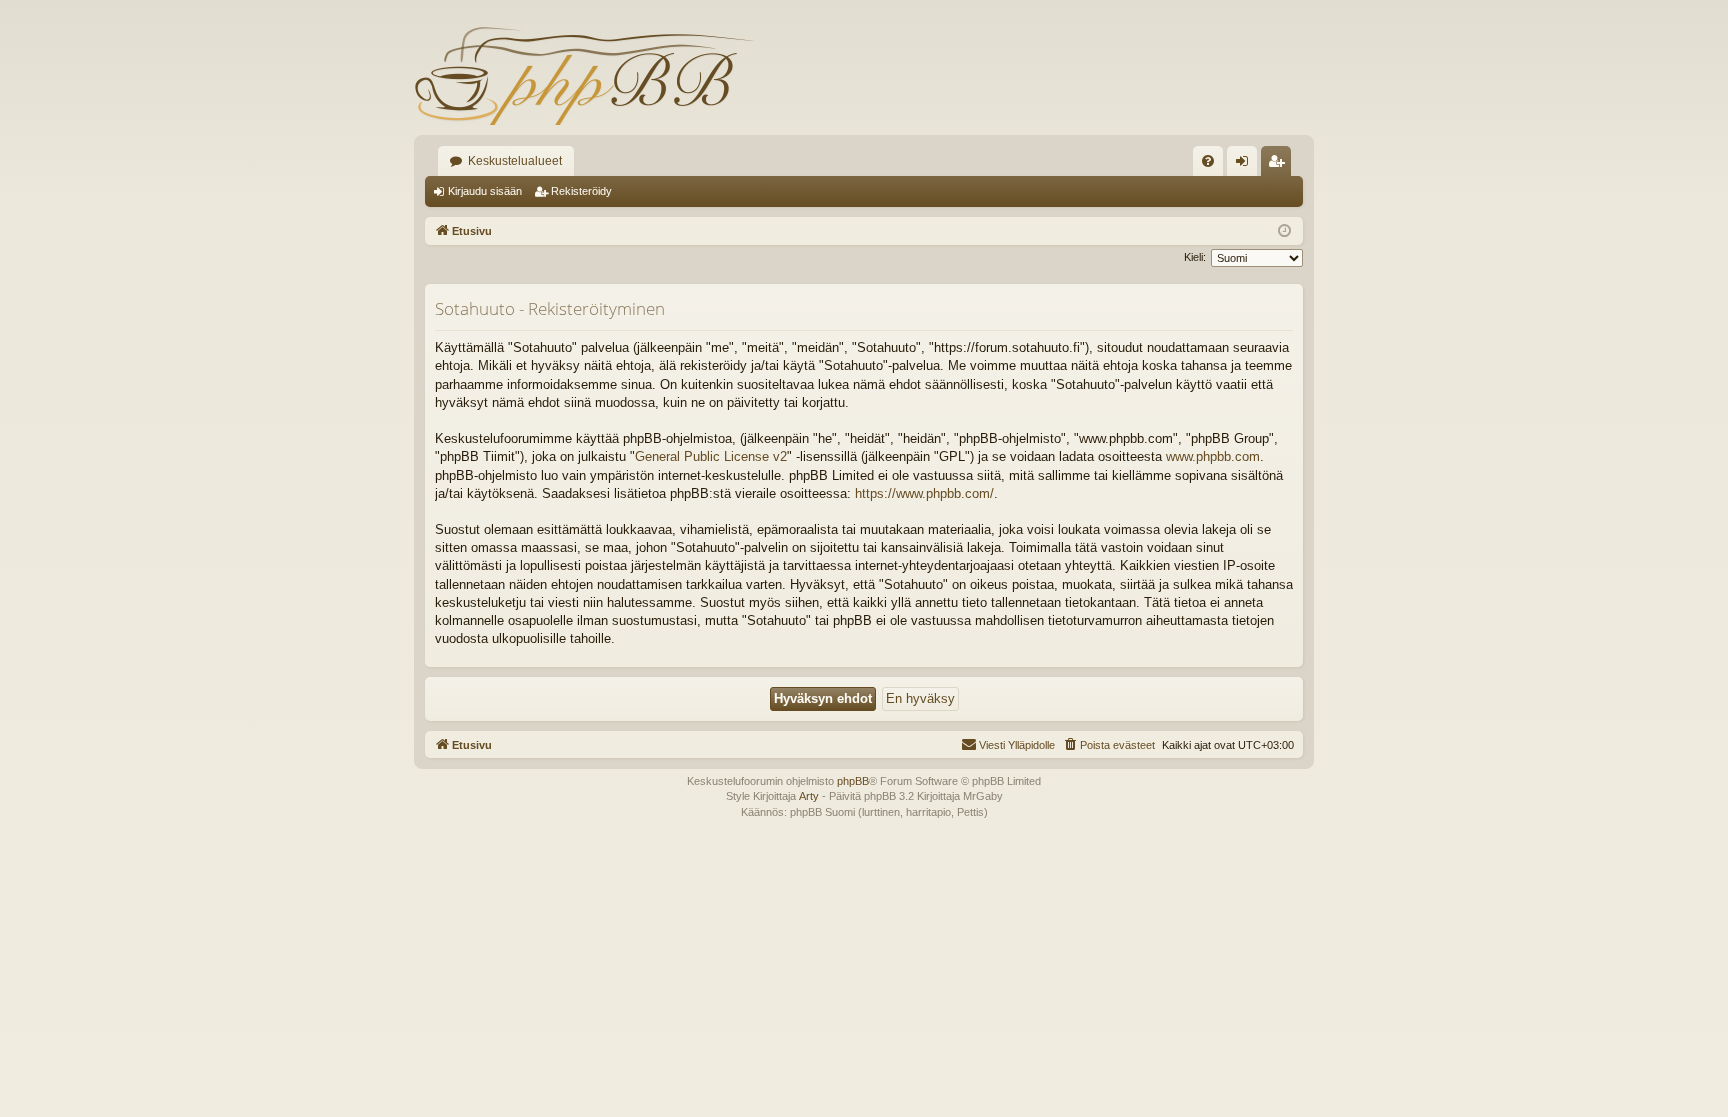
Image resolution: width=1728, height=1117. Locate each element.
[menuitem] (1208, 161)
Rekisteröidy (581, 191)
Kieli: (1195, 257)
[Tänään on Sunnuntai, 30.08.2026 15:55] (1284, 231)
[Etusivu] (584, 75)
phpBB (853, 781)
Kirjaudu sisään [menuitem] (1246, 165)
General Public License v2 (711, 456)
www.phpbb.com (1213, 456)
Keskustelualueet (515, 161)
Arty (809, 796)
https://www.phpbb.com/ (924, 493)
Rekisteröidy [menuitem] (1280, 165)
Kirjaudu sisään (485, 191)
